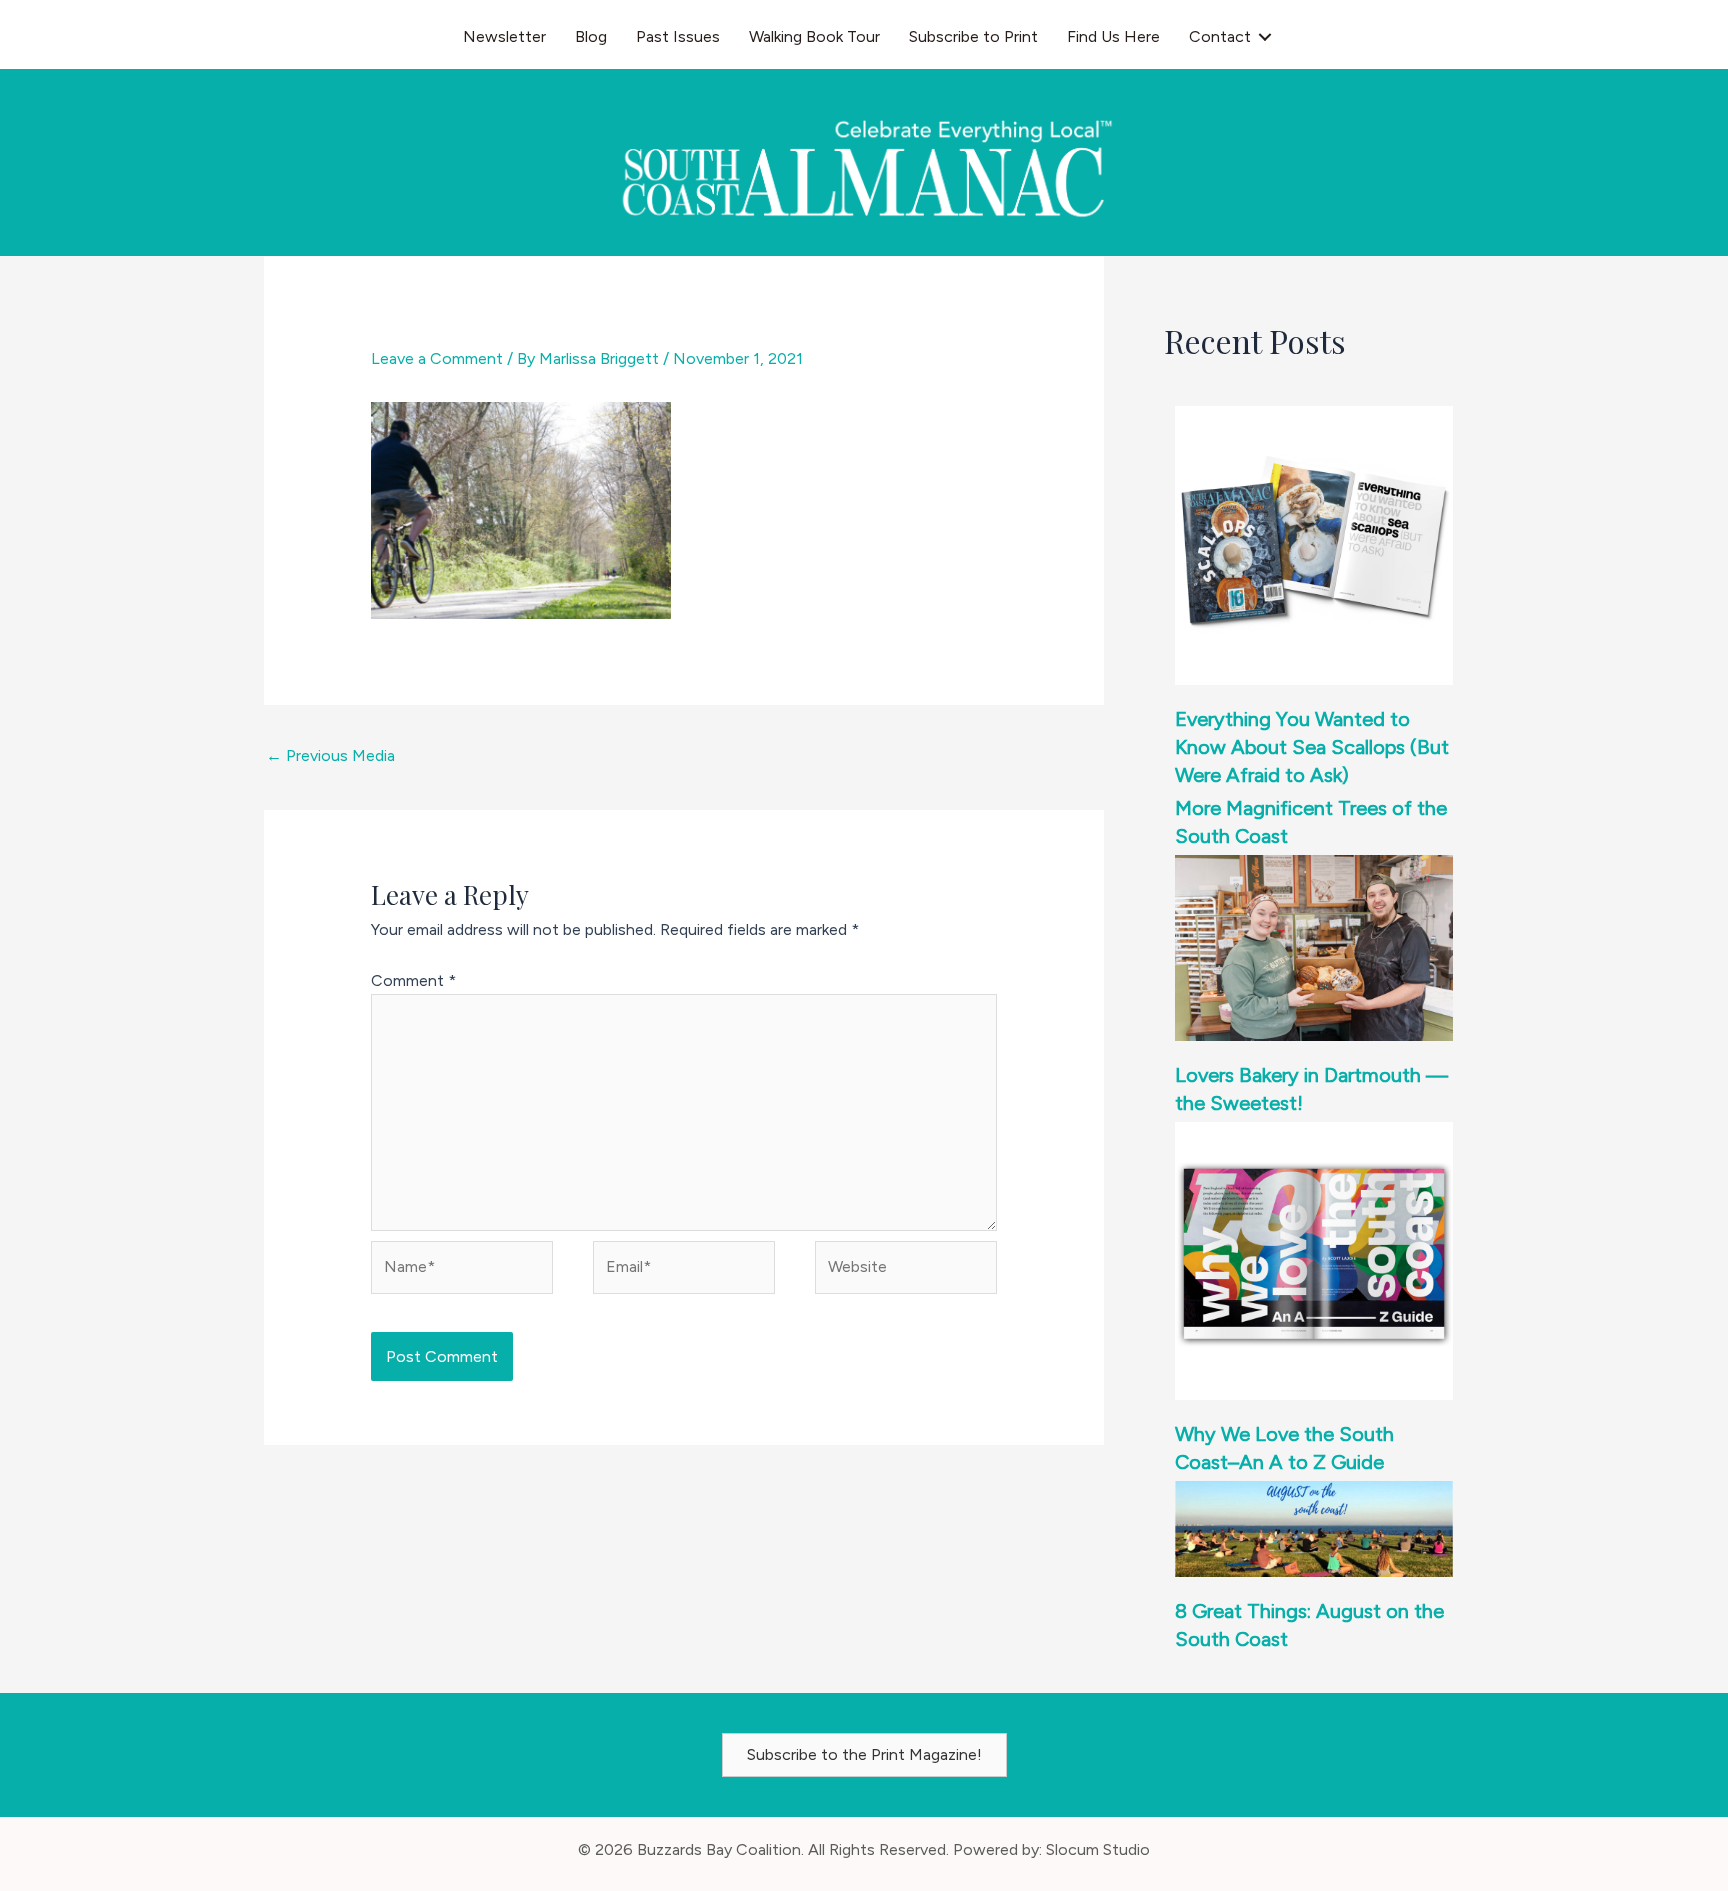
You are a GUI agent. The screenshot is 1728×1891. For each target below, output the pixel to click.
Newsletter (504, 36)
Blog (591, 36)
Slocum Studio (1098, 1849)
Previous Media (330, 755)
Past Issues (678, 36)
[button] (1265, 37)
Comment (413, 980)
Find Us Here (1113, 36)
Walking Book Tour (814, 36)
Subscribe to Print (973, 36)
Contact (1220, 36)
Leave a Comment (437, 358)
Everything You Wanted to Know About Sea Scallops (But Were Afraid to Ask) (1312, 747)
